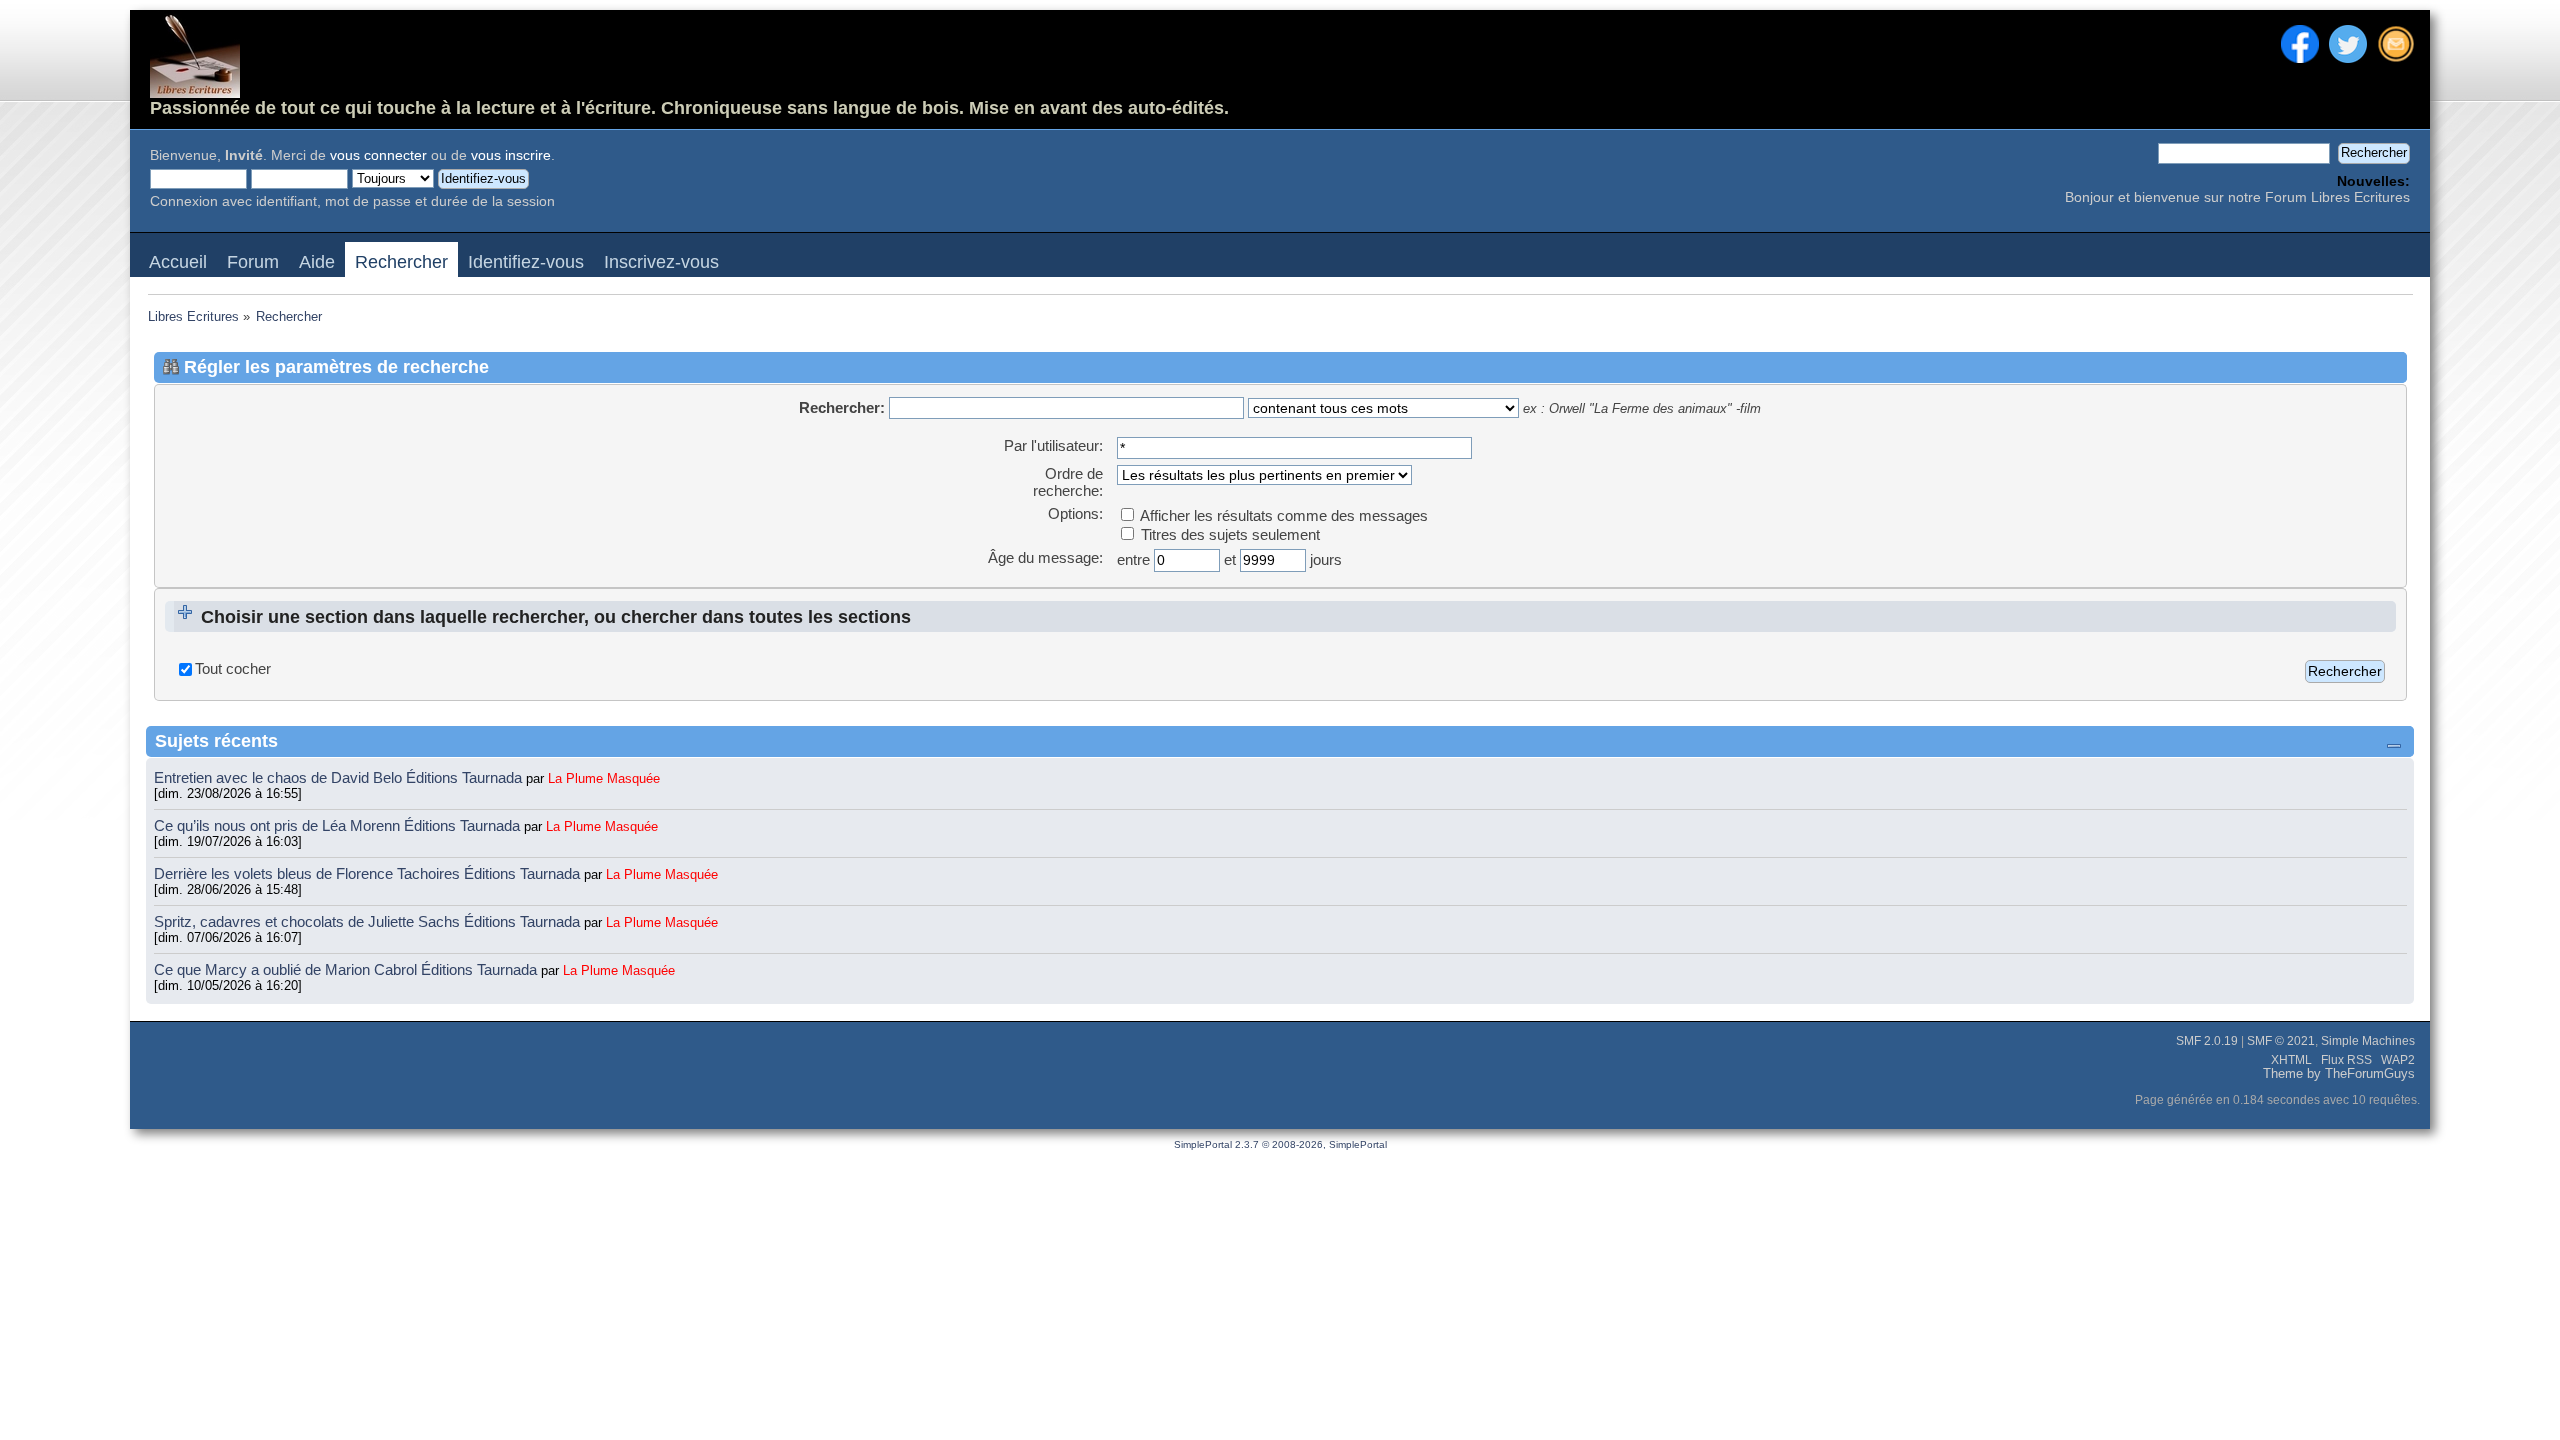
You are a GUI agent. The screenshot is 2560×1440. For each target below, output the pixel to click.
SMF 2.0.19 (2207, 1041)
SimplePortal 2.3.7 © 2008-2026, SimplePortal (1280, 1144)
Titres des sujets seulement (1228, 534)
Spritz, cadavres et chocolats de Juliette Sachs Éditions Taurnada (369, 921)
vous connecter (378, 155)
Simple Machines (2368, 1041)
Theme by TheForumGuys (2339, 1074)
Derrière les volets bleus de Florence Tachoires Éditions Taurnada (369, 873)
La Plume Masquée (604, 778)
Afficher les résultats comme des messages (1282, 515)
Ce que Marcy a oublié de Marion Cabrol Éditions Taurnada (347, 969)
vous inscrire (511, 155)
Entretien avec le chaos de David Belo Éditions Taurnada (340, 777)
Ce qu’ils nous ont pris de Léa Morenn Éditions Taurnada (339, 825)
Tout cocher (233, 668)
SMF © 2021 (2281, 1041)
